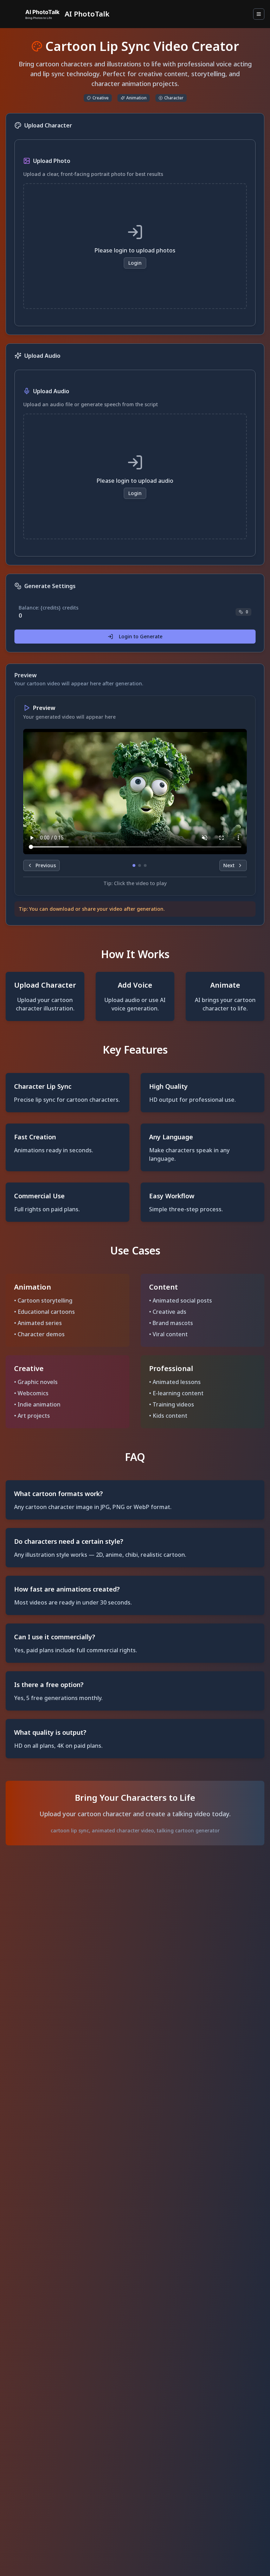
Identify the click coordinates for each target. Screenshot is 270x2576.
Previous (46, 865)
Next (229, 865)
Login (135, 263)
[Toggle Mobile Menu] (259, 14)
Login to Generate (141, 636)
